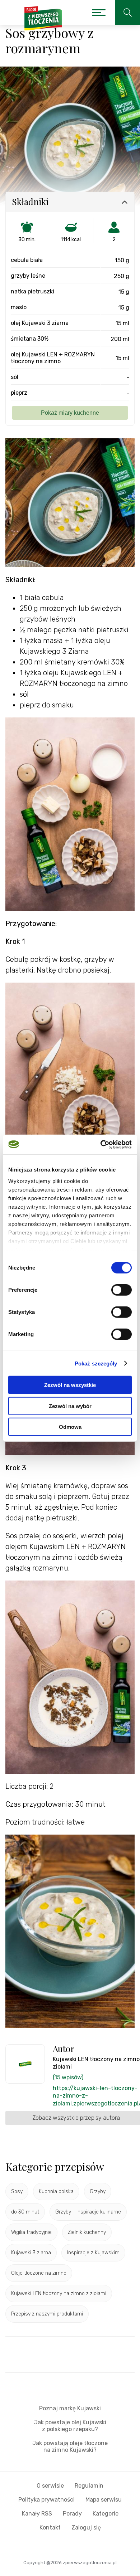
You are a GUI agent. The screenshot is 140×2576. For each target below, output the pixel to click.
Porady (72, 2514)
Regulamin (89, 2486)
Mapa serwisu (104, 2500)
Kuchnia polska (56, 2192)
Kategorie (106, 2514)
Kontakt (50, 2528)
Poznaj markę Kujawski (70, 2408)
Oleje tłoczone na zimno (39, 2273)
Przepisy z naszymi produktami (47, 2314)
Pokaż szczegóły (96, 1363)
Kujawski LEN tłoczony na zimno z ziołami (59, 2293)
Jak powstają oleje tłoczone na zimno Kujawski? (70, 2446)
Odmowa (70, 1427)
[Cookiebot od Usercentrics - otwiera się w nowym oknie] (101, 1144)
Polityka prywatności (46, 2500)
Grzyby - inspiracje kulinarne (88, 2212)
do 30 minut (25, 2212)
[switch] (122, 1290)
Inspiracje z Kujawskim (93, 2253)
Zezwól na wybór (70, 1406)
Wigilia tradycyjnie (31, 2232)
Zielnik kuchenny (87, 2232)
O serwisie (50, 2486)
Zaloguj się (86, 2528)
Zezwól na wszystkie (70, 1385)
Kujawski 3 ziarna (31, 2253)
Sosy (17, 2192)
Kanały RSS (37, 2514)
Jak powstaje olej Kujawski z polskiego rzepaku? (70, 2426)
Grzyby (98, 2192)
